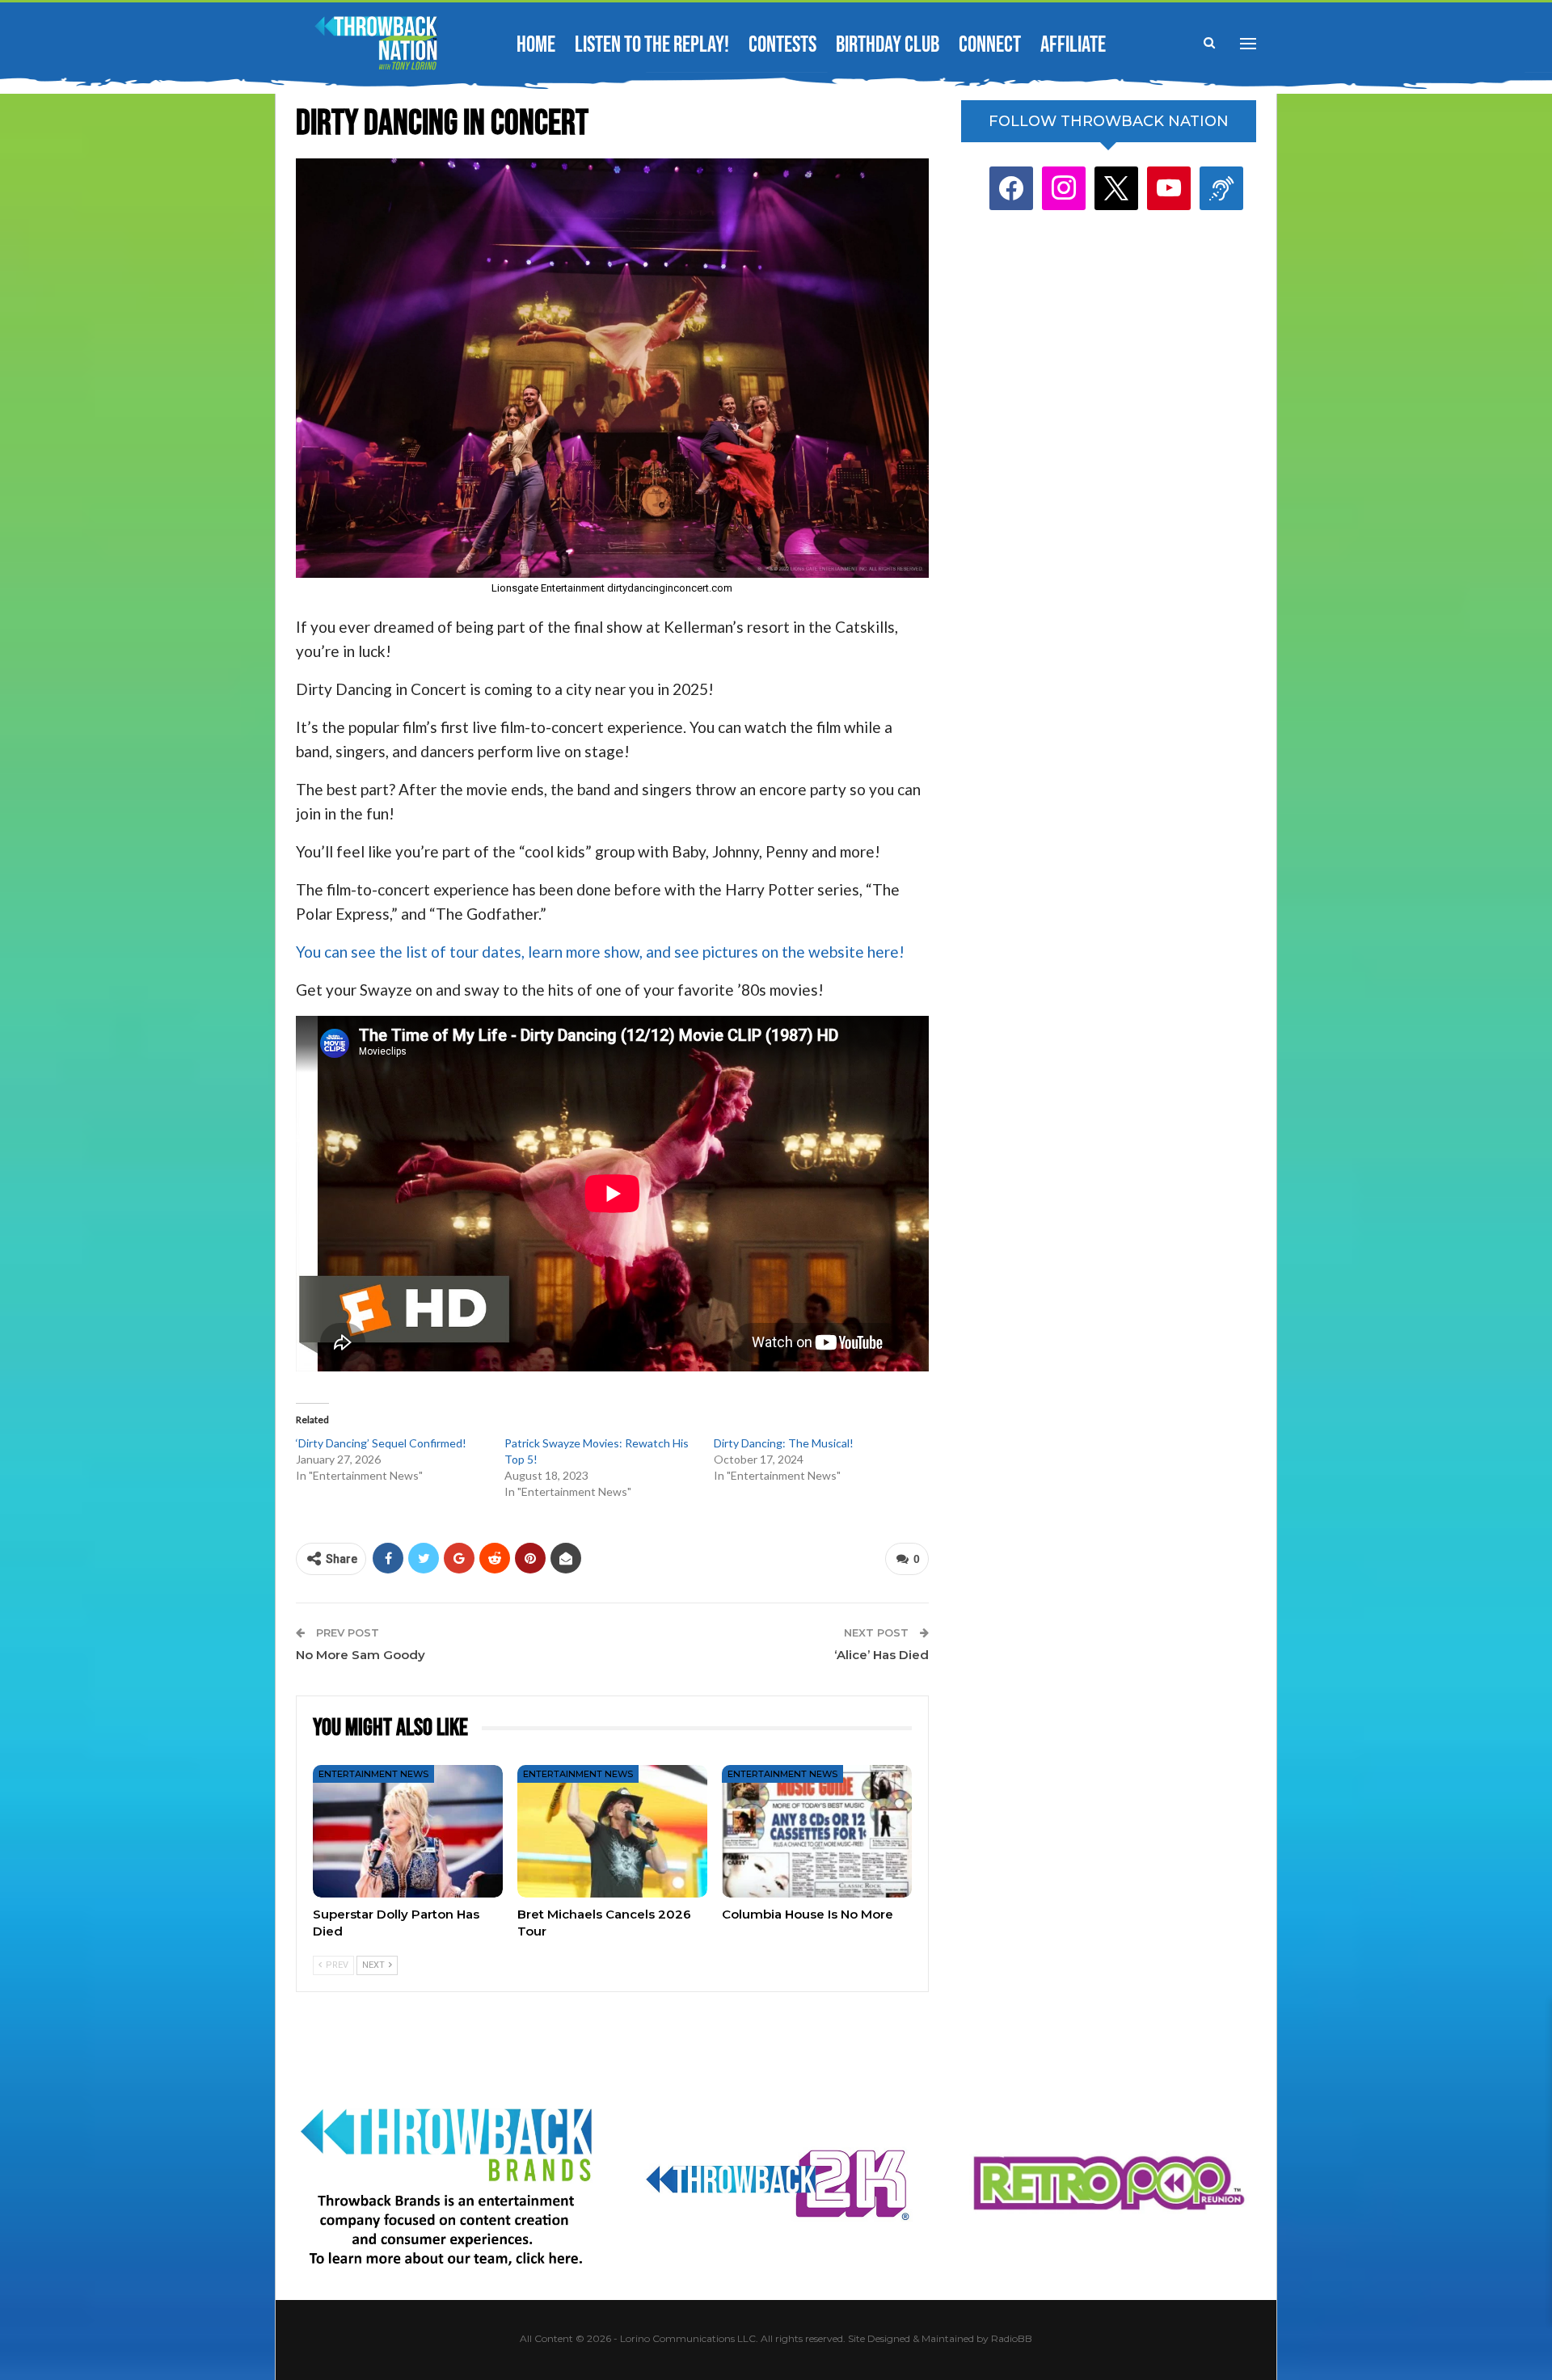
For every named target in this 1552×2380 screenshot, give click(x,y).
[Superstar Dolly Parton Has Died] (408, 1831)
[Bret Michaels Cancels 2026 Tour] (612, 1831)
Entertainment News (373, 1774)
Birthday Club (888, 45)
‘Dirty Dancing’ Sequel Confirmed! (381, 1443)
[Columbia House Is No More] (817, 1831)
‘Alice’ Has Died (881, 1655)
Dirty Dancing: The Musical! (784, 1443)
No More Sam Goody (361, 1655)
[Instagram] (1064, 188)
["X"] (1116, 188)
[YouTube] (1169, 188)
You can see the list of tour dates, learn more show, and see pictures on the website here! (602, 952)
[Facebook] (1011, 188)
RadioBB (1012, 2338)
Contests (782, 45)
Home (536, 45)
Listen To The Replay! (652, 45)
